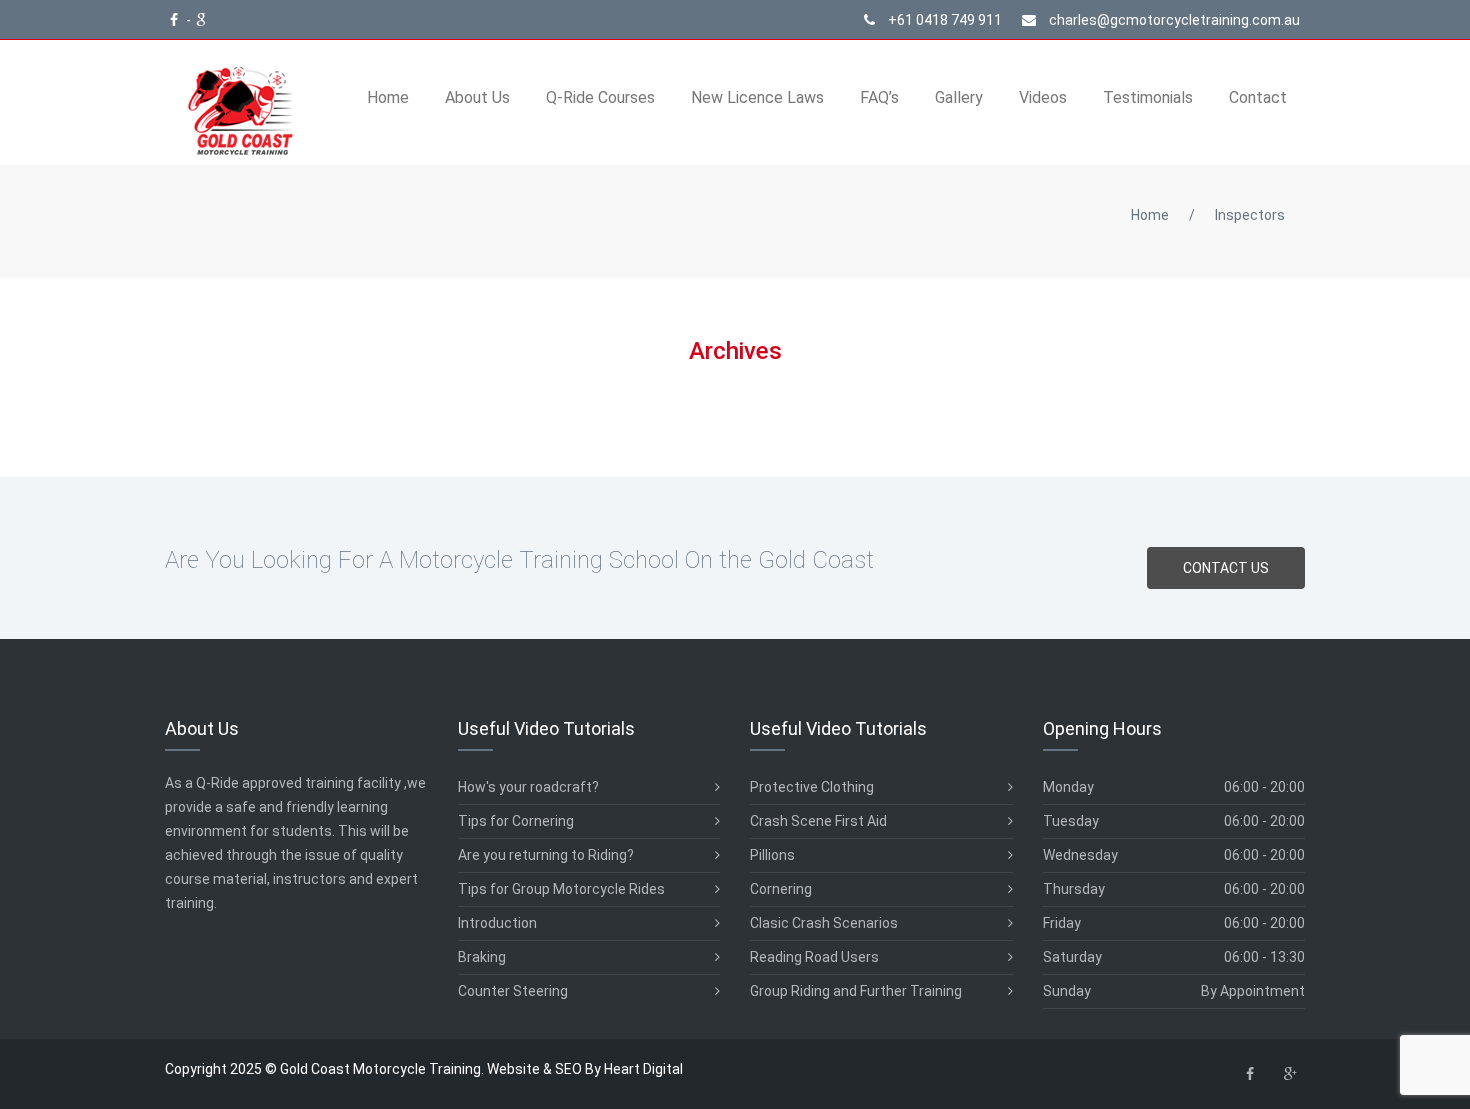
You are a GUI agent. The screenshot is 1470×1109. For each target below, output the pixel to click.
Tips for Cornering (516, 821)
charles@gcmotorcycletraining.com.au (1173, 20)
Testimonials (1148, 97)
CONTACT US (1226, 568)
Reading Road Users (814, 957)
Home (388, 97)
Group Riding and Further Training (856, 991)
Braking (482, 957)
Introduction (497, 923)
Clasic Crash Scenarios (824, 923)
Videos (1043, 97)
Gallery (959, 97)
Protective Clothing (812, 787)
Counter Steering (513, 991)
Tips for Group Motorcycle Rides (561, 889)
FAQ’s (879, 97)
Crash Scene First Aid (818, 821)
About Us (477, 97)
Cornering (781, 889)
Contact (1258, 97)
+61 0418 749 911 (943, 20)
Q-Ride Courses (600, 97)
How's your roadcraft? (528, 787)
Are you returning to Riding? (546, 855)
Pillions (772, 855)
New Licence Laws (757, 97)
